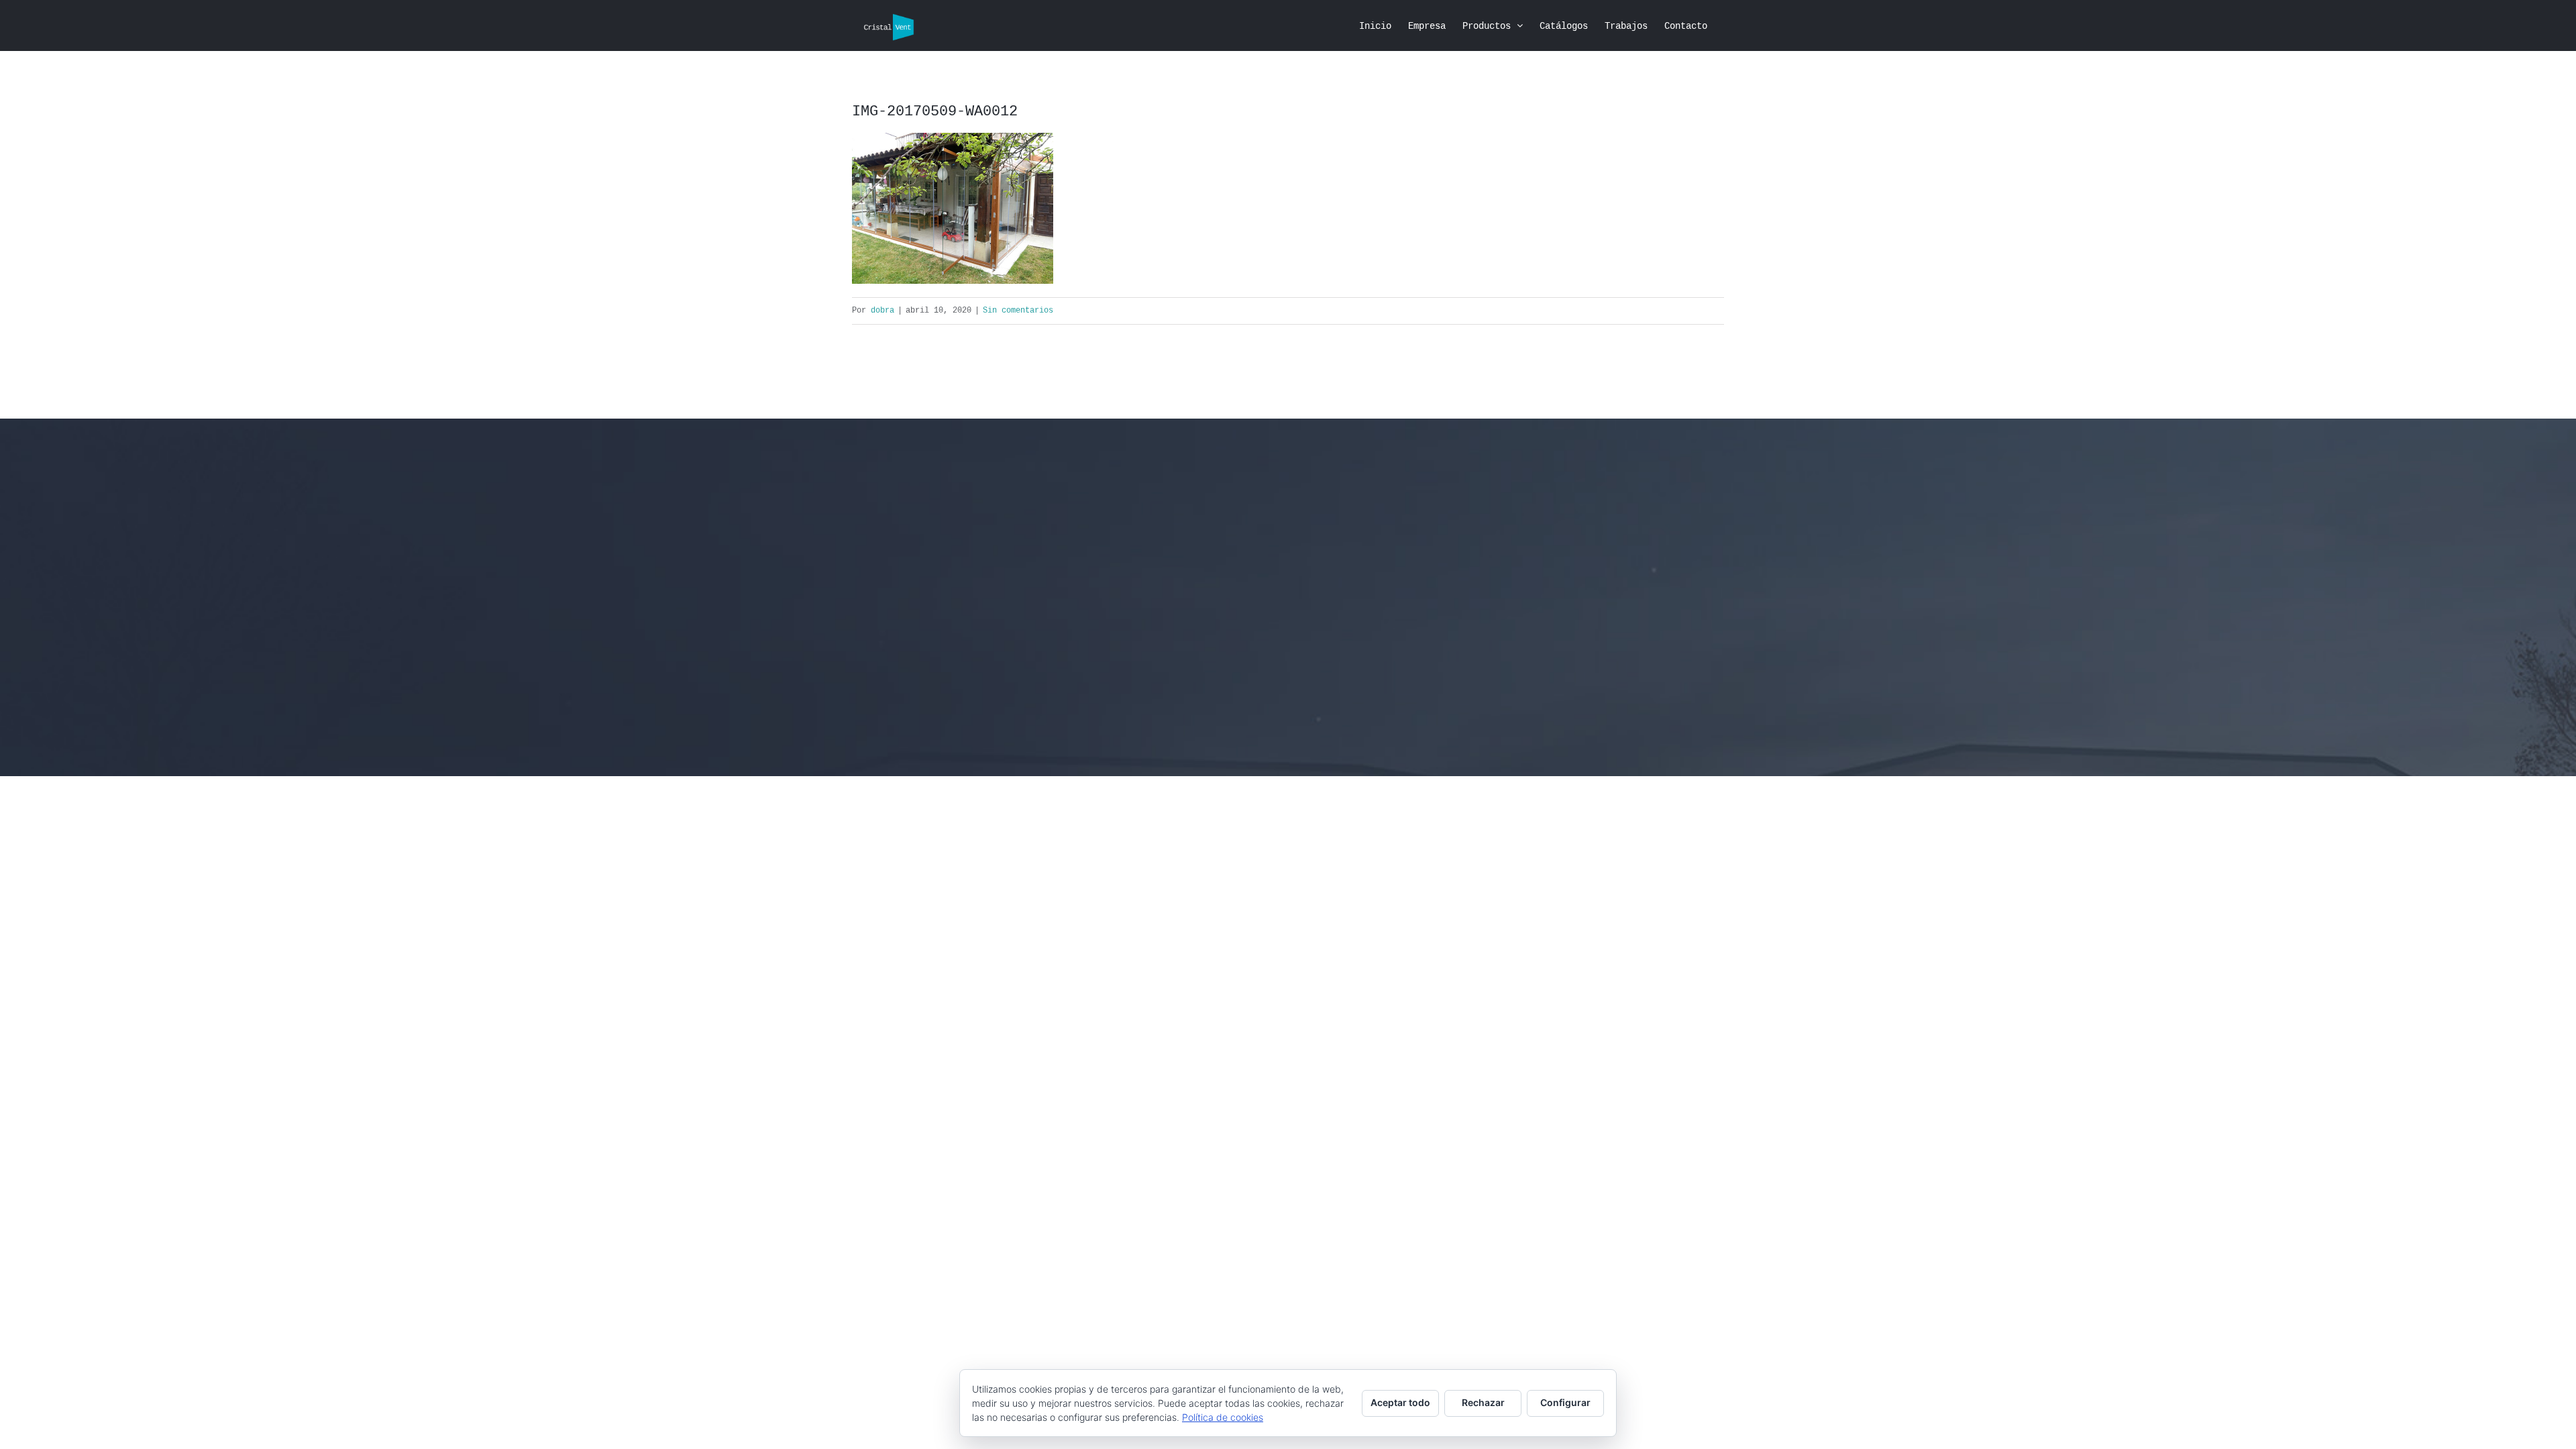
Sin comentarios (1018, 311)
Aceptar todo (1400, 1402)
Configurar (1565, 1402)
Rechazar (1483, 1402)
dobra (882, 311)
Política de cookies (1223, 1417)
